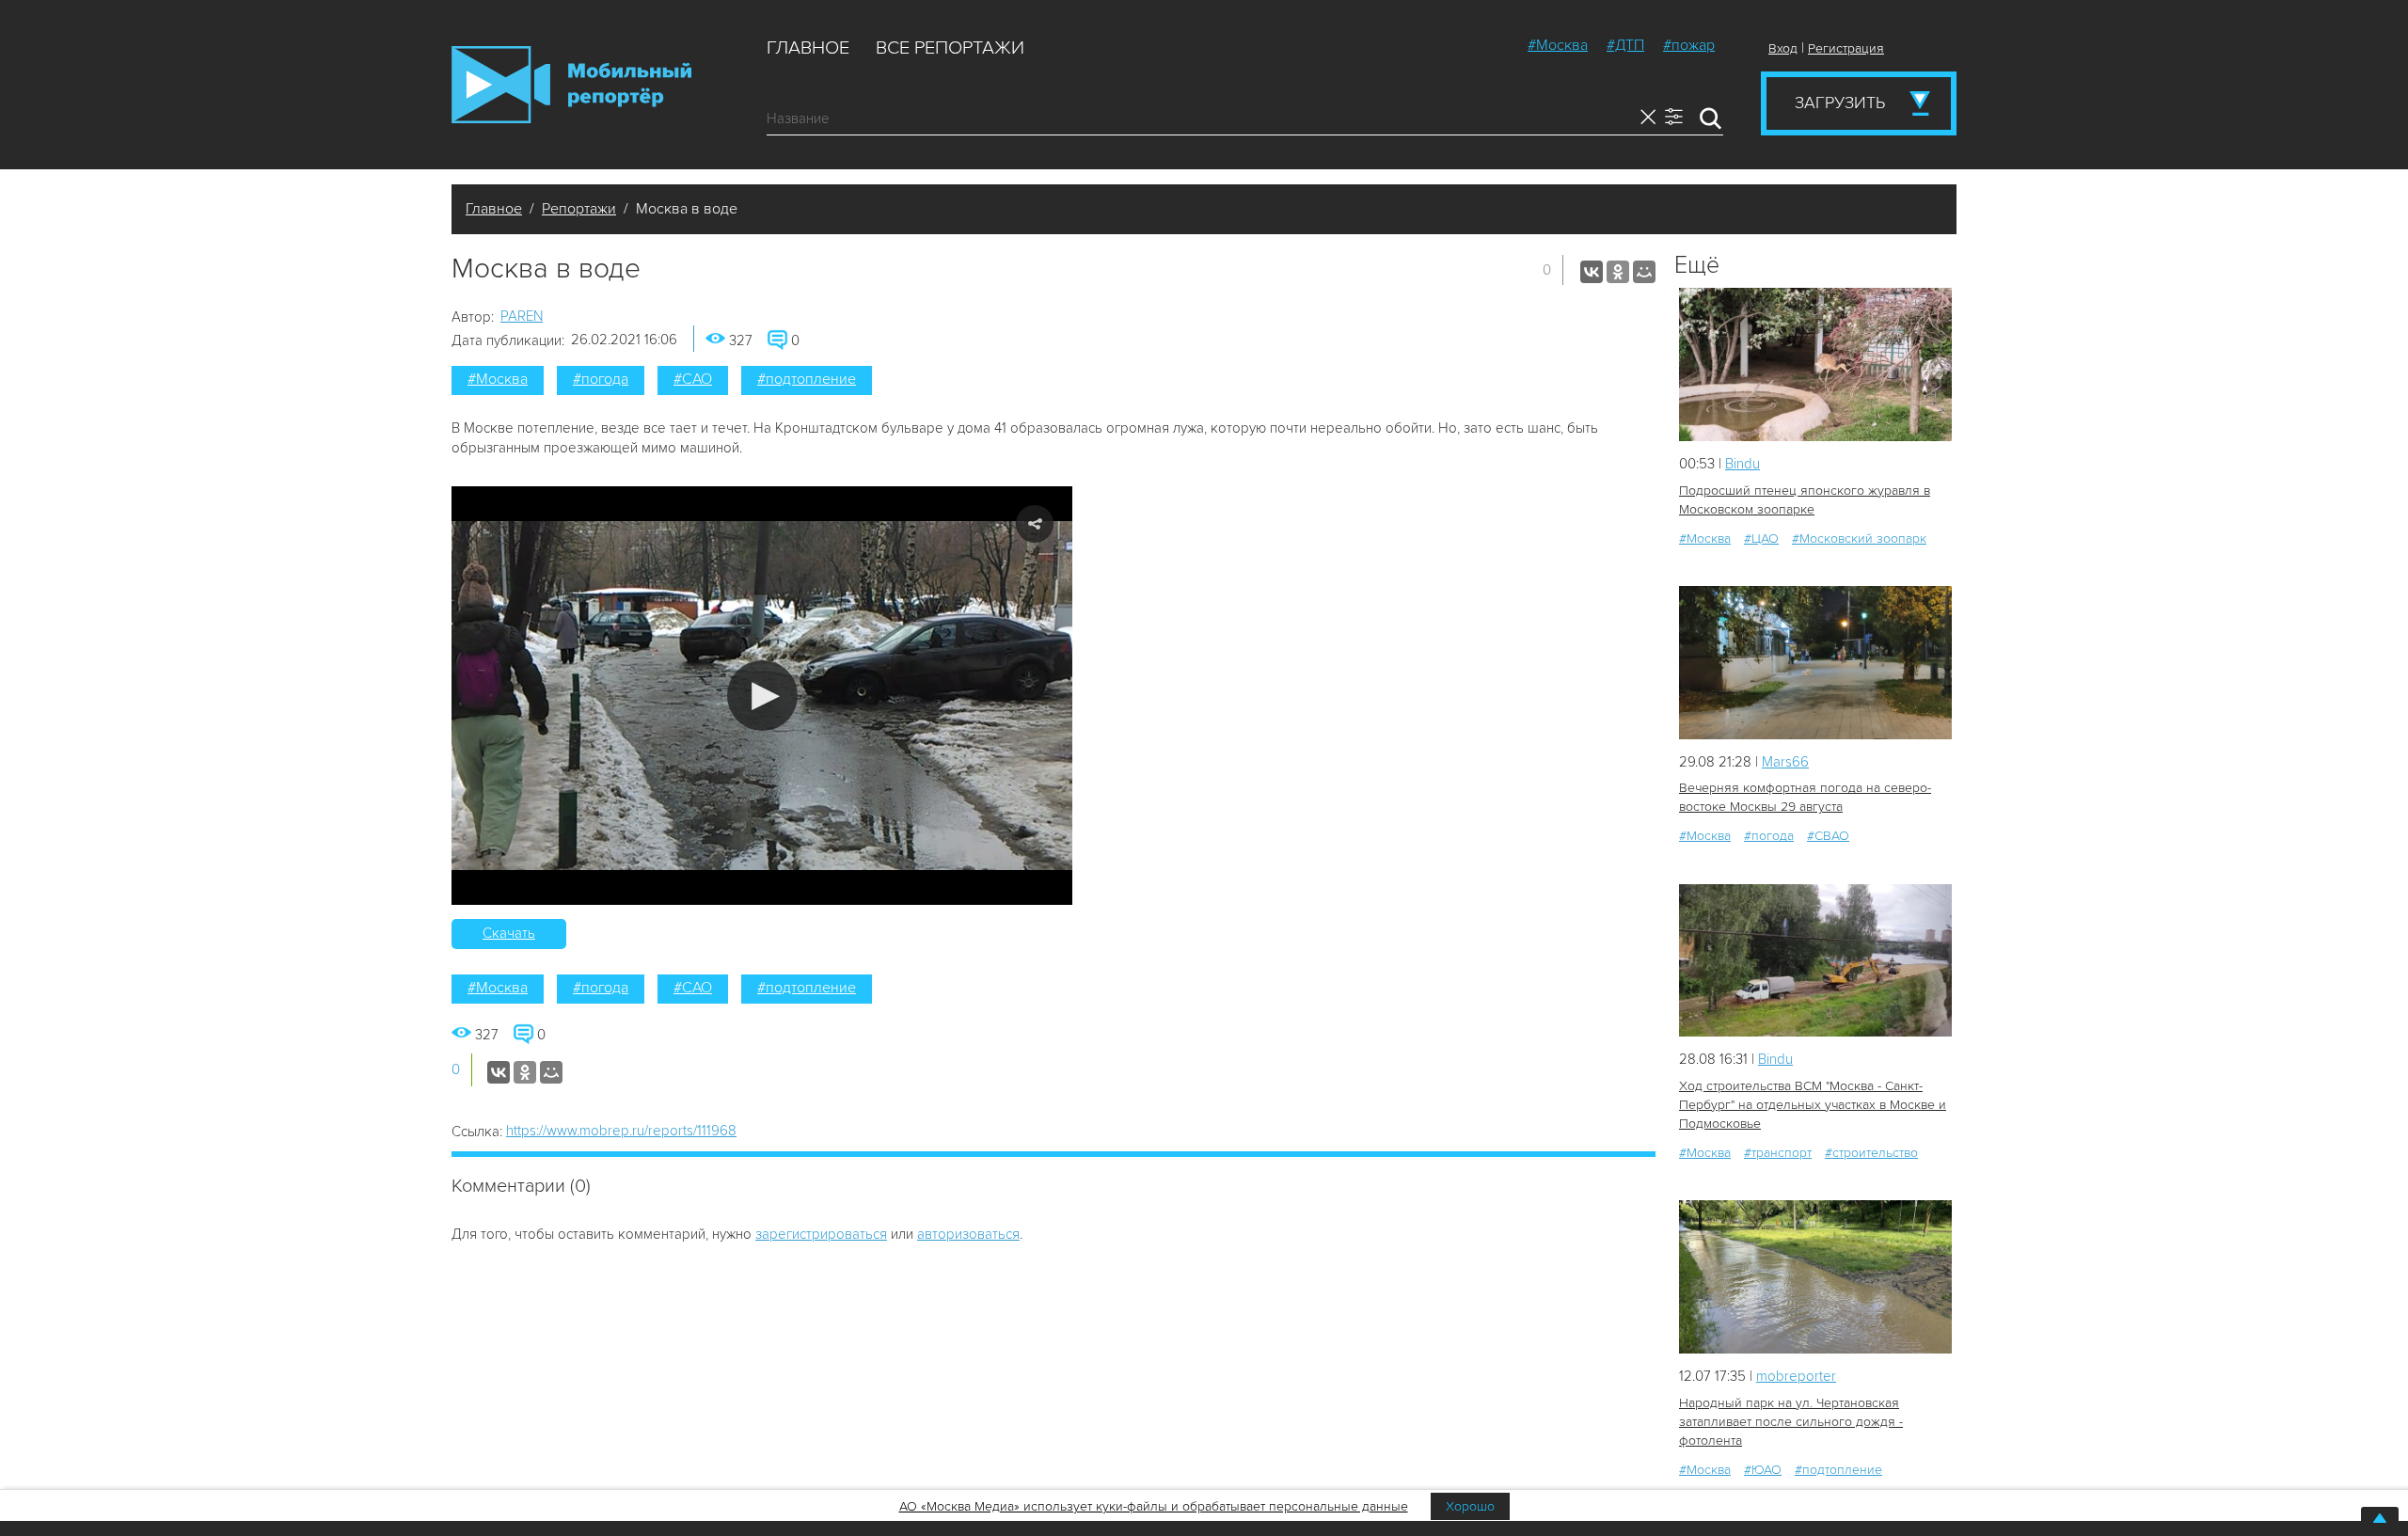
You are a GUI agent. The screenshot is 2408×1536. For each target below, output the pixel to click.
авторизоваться (968, 1234)
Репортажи (579, 209)
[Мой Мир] (1644, 272)
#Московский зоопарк (1859, 538)
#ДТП (1625, 45)
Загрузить (1840, 103)
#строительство (1871, 1153)
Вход (1783, 48)
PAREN (522, 316)
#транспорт (1778, 1153)
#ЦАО (1761, 538)
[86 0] (1815, 1277)
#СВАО (1828, 836)
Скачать (509, 933)
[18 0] (1815, 663)
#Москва (1558, 45)
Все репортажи (950, 48)
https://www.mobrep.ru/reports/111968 (621, 1131)
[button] (762, 696)
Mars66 (1785, 762)
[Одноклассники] (1618, 272)
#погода (601, 379)
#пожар (1689, 45)
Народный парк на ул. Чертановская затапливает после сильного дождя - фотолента (1791, 1422)
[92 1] (1815, 961)
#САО (693, 379)
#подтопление (807, 379)
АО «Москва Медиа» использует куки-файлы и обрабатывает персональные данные (1154, 1506)
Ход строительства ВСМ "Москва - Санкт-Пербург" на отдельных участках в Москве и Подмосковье (1813, 1105)
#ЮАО (1763, 1470)
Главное (808, 48)
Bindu (1743, 464)
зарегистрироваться (821, 1234)
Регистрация (1846, 48)
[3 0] (1815, 364)
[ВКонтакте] (1592, 272)
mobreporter (1796, 1376)
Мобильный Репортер (571, 85)
